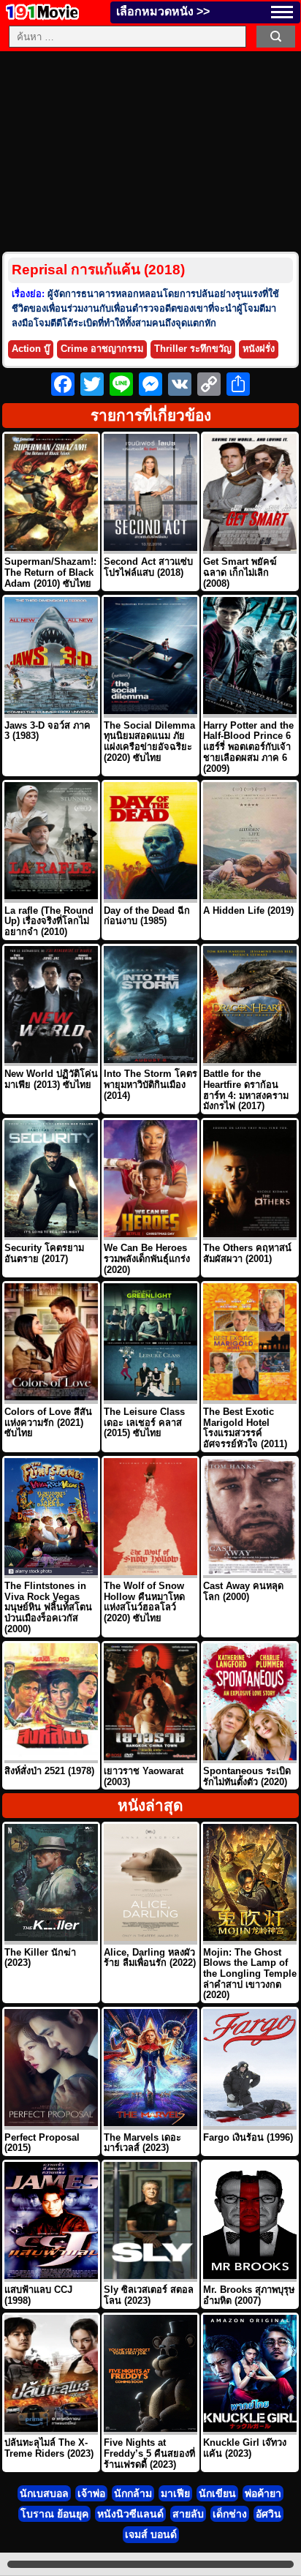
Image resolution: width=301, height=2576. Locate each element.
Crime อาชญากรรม (102, 349)
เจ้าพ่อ (91, 2493)
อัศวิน (268, 2514)
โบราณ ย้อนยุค (54, 2514)
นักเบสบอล (44, 2493)
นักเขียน (217, 2493)
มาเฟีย (175, 2493)
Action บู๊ (31, 349)
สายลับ (188, 2514)
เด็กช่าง (230, 2514)
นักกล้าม (133, 2493)
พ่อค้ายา (263, 2493)
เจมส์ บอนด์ (151, 2534)
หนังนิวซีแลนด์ (130, 2514)
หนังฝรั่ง (259, 349)
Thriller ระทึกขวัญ (193, 349)
